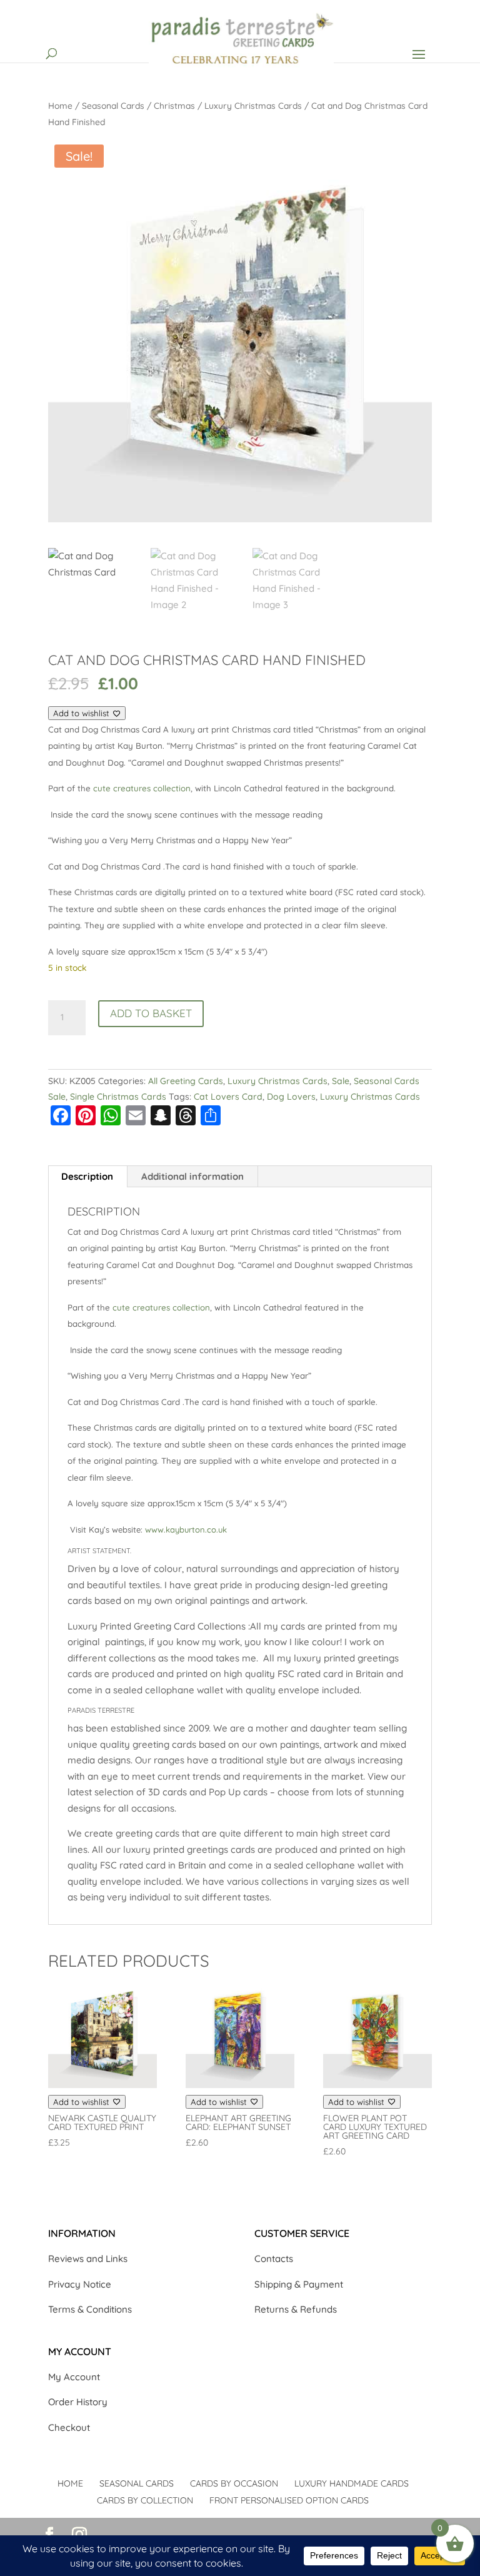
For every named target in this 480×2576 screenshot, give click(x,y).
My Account (74, 2377)
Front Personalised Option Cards (289, 2500)
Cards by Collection (145, 2500)
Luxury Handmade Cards (352, 2483)
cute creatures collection (142, 788)
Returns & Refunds (296, 2309)
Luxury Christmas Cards (253, 105)
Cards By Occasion (234, 2483)
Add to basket (151, 1013)
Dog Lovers (291, 1097)
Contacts (274, 2259)
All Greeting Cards (186, 1081)
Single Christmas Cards (118, 1097)
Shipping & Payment (299, 2284)
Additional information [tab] (192, 1176)
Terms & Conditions (90, 2309)
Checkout (69, 2427)
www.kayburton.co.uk (186, 1529)
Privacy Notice (80, 2284)
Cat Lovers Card (228, 1097)
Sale (341, 1081)
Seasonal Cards (113, 105)
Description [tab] (87, 1176)
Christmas (174, 105)
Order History (78, 2402)
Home (60, 105)
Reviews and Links (88, 2259)
